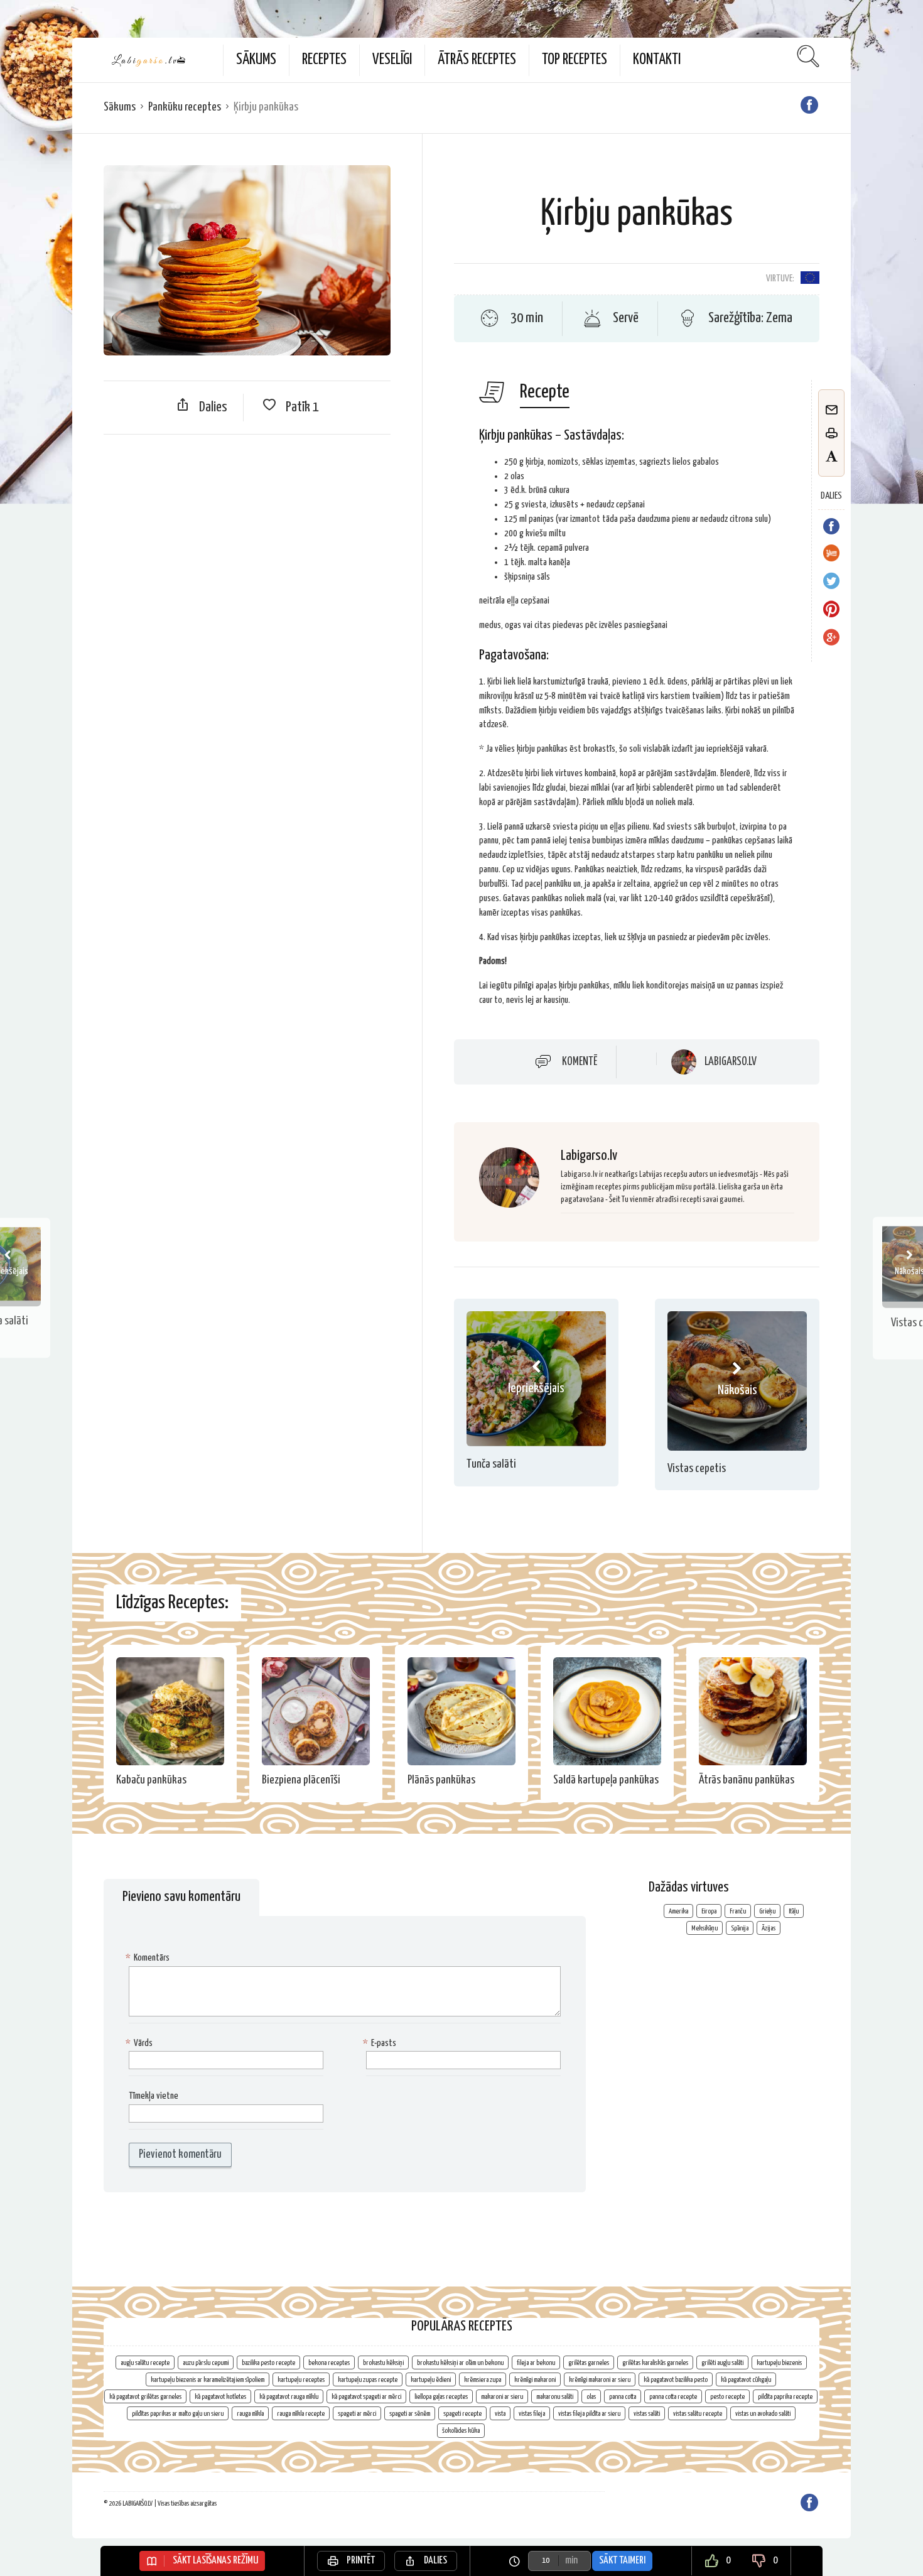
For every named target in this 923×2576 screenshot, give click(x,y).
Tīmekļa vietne (154, 2096)
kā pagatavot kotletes (220, 2397)
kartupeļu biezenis (779, 2363)
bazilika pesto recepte (268, 2363)
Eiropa (709, 1911)
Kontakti (657, 60)
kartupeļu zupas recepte (368, 2380)
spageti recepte (462, 2414)
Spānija (740, 1928)
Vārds (141, 2043)
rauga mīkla (250, 2414)
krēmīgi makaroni (535, 2380)
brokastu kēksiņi (383, 2363)
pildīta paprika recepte (785, 2397)
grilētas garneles (589, 2363)
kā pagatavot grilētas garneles (145, 2397)
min (571, 2561)
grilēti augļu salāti (722, 2363)
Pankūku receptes (185, 107)
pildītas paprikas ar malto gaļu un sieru (178, 2414)
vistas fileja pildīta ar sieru (589, 2414)
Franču (738, 1911)
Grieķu (767, 1911)
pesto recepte (727, 2397)
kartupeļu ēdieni (431, 2380)
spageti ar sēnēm (410, 2414)
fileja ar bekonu (536, 2363)
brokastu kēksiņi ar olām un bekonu (460, 2363)
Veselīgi (392, 60)
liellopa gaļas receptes (441, 2397)
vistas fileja (532, 2414)
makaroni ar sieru (502, 2397)
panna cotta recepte (673, 2397)
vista (500, 2414)
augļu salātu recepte (145, 2363)
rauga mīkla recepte (301, 2414)
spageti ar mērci (357, 2414)
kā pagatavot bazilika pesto (676, 2380)
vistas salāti (647, 2414)
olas (591, 2397)
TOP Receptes (575, 60)
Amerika (678, 1911)
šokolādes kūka (461, 2431)
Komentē (580, 1062)
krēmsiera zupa (483, 2380)
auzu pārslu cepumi (206, 2363)
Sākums (256, 60)
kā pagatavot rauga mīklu (289, 2397)
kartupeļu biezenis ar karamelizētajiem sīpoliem (208, 2380)
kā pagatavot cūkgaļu (746, 2380)
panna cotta (623, 2397)
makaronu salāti (555, 2397)
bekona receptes (329, 2363)
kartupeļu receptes (301, 2380)
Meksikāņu (704, 1928)
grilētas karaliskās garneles (655, 2363)
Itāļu (794, 1911)
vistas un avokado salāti (763, 2414)
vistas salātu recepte (698, 2414)
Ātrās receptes (477, 60)
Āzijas (769, 1928)
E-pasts (381, 2043)
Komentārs (149, 1958)
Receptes (324, 60)
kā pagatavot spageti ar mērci (366, 2397)
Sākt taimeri (622, 2561)
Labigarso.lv (731, 1062)
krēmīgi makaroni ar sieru (600, 2380)
